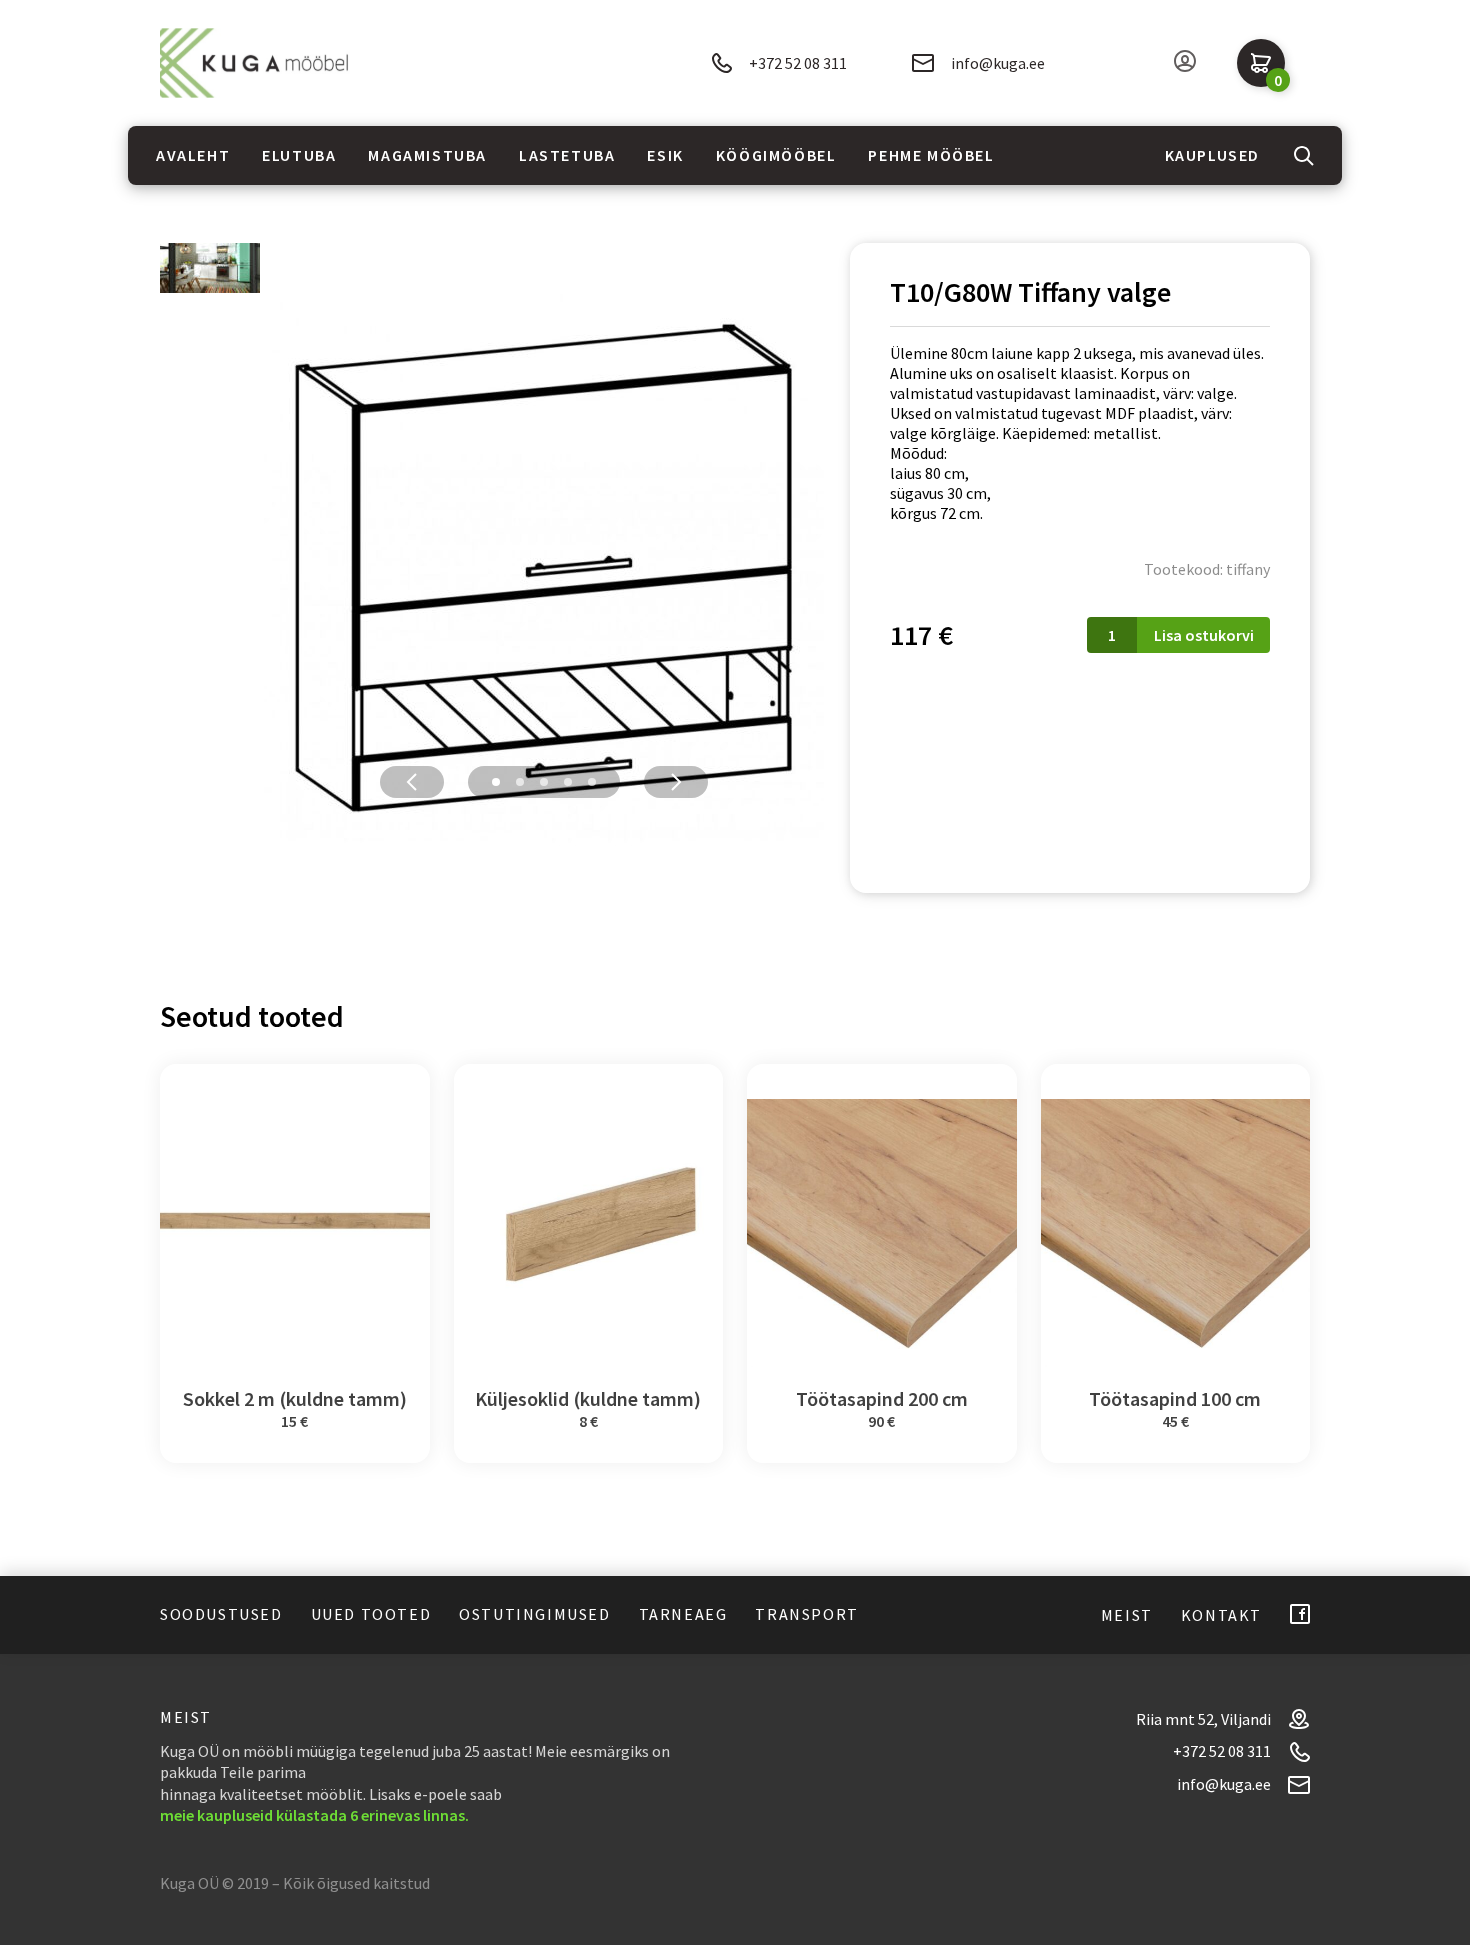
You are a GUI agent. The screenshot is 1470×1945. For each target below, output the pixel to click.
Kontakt (1221, 1615)
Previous (412, 782)
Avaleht (193, 155)
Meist (1127, 1615)
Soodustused (221, 1614)
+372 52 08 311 (798, 63)
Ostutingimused (534, 1614)
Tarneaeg (683, 1614)
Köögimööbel (776, 155)
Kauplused (1212, 155)
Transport (806, 1614)
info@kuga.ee (998, 63)
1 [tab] (496, 782)
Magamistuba (427, 155)
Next (676, 782)
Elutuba (299, 155)
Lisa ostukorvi (1204, 635)
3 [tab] (544, 782)
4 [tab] (568, 782)
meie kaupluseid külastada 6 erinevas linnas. (314, 1815)
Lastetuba (567, 155)
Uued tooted (371, 1614)
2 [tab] (520, 782)
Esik (665, 155)
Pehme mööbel (931, 155)
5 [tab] (592, 782)
